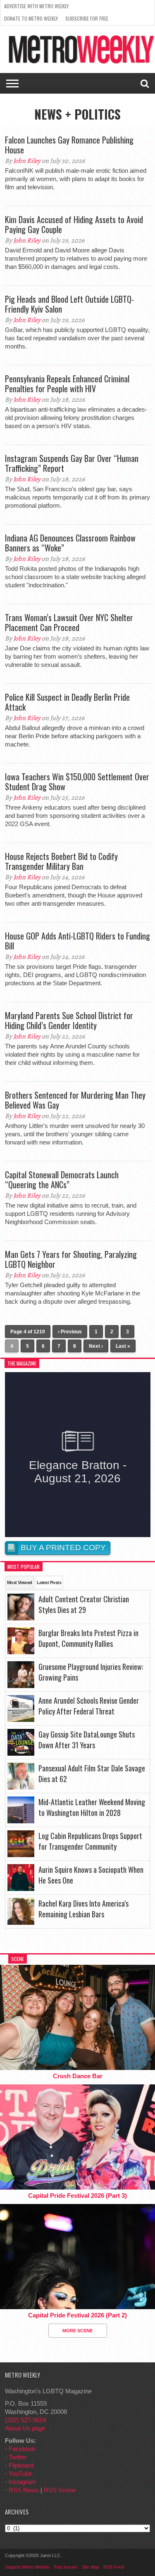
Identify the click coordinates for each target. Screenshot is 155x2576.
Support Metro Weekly (27, 2567)
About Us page (25, 2428)
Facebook (22, 2449)
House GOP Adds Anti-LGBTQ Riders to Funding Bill (77, 941)
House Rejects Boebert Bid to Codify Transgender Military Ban (61, 861)
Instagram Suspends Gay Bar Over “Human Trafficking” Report (72, 463)
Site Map (91, 2567)
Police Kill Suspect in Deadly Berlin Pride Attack (67, 702)
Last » (123, 1346)
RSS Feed (114, 2567)
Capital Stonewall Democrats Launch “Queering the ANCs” (62, 1180)
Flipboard (21, 2465)
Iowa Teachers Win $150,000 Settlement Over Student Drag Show (77, 782)
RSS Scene (60, 2490)
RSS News (24, 2490)
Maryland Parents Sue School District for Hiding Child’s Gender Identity (69, 1020)
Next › (96, 1346)
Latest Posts (49, 1582)
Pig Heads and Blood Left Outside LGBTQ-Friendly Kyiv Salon (69, 304)
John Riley (27, 161)
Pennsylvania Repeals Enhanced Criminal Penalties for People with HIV (67, 384)
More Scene (77, 2331)
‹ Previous (70, 1332)
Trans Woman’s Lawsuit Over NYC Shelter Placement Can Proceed (69, 622)
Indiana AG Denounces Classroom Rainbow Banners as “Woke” (70, 543)
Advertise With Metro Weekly (36, 6)
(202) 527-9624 (25, 2420)
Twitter (18, 2457)
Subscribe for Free (87, 18)
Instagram (22, 2482)
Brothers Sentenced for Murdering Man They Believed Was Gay (75, 1100)
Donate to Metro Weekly (31, 18)
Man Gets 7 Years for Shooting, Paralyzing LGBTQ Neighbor (71, 1259)
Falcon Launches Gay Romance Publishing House (69, 145)
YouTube (20, 2474)
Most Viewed (20, 1582)
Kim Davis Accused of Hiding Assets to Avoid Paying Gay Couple (74, 224)
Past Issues (66, 2567)
